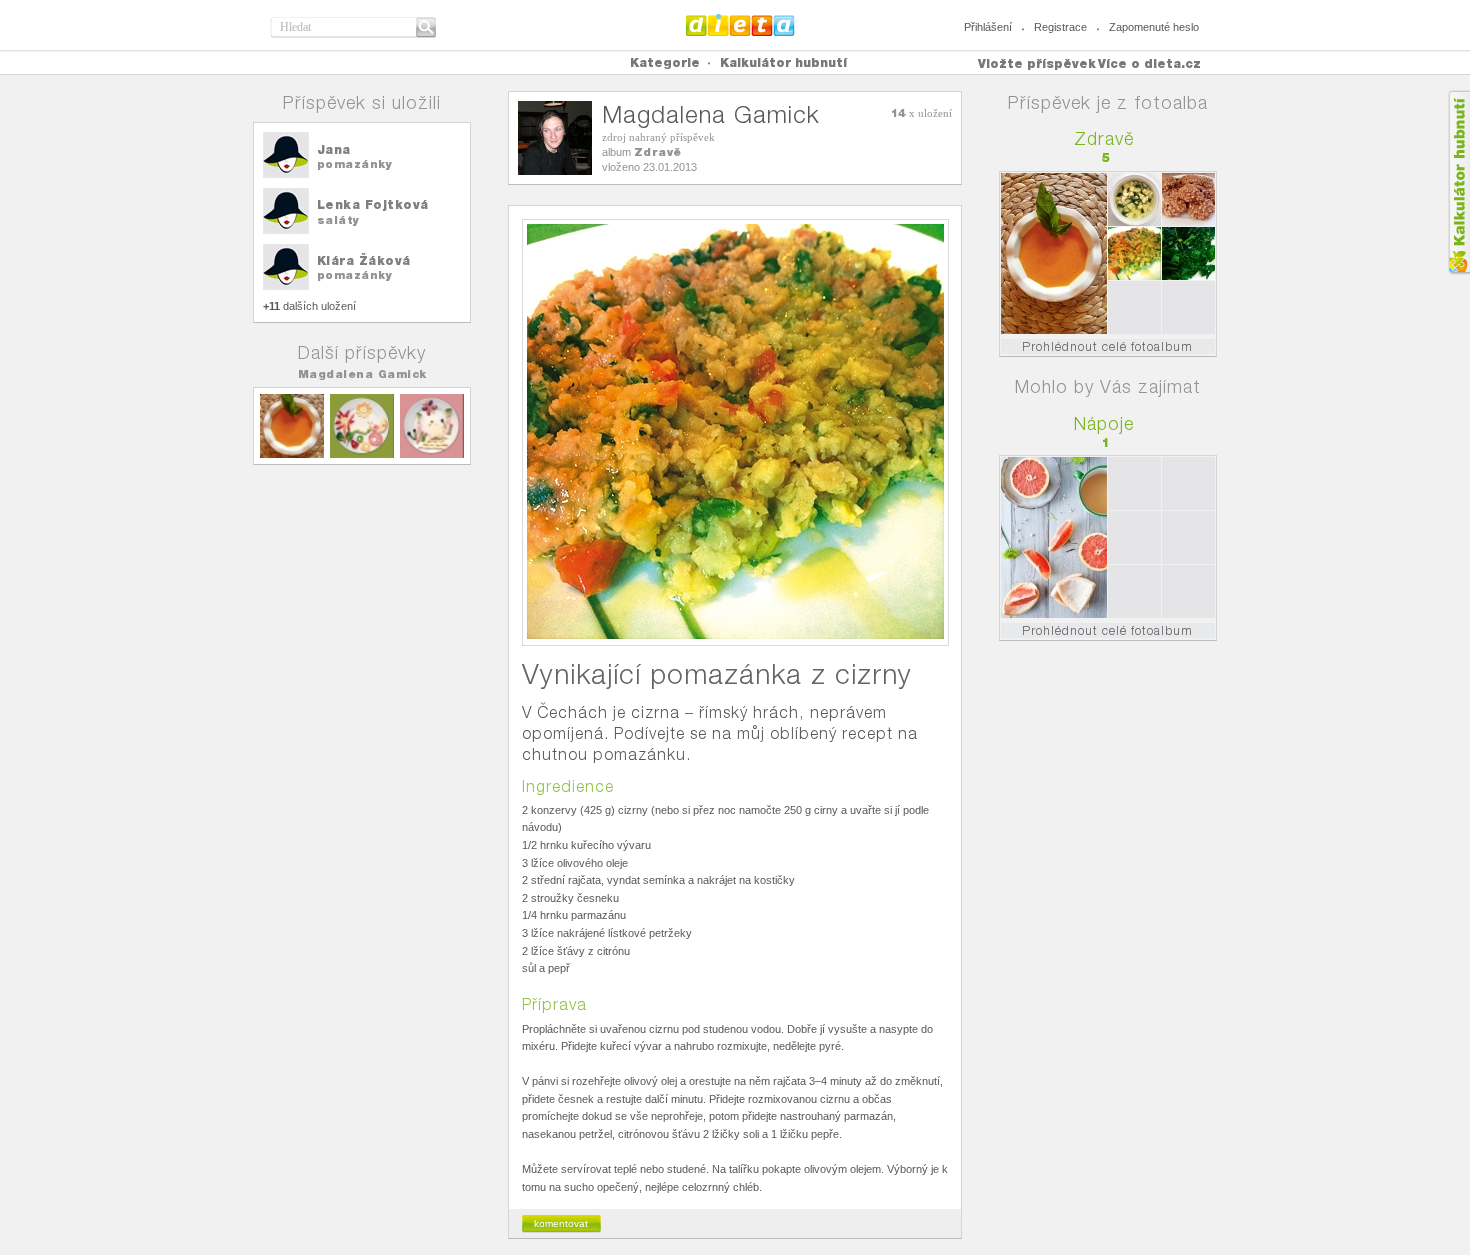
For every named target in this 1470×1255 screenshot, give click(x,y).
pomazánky (355, 164)
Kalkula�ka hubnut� (1458, 182)
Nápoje (1104, 423)
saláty (338, 220)
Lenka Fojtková (373, 204)
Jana (334, 149)
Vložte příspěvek (1037, 63)
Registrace (1060, 27)
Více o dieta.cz (1149, 63)
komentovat (561, 1223)
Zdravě (658, 152)
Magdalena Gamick (362, 374)
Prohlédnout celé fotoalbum (1107, 346)
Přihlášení (988, 27)
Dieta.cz (740, 25)
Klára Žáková (364, 260)
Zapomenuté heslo (1154, 27)
